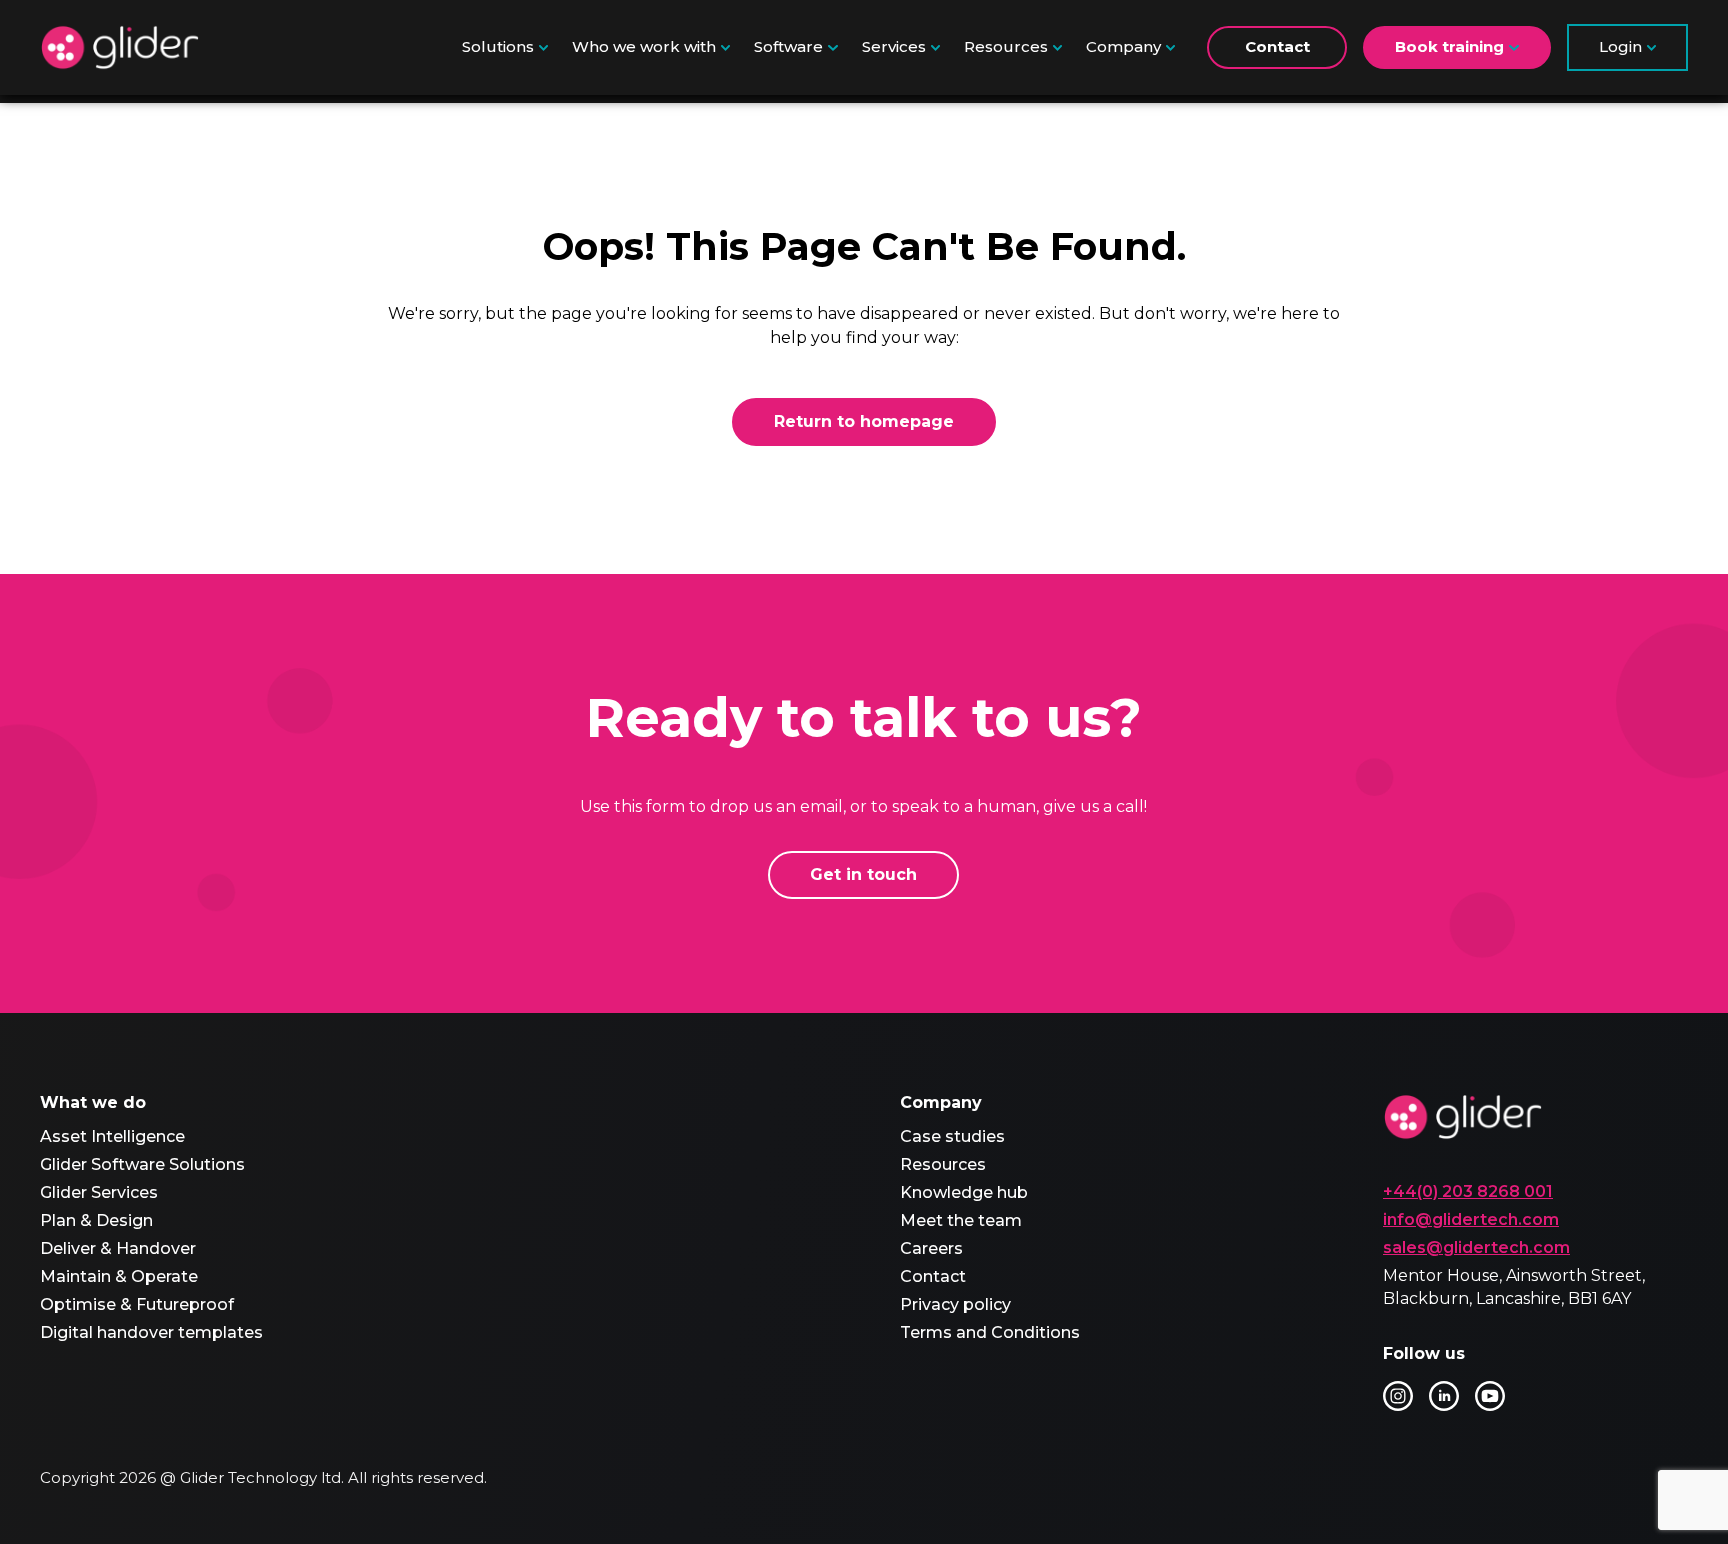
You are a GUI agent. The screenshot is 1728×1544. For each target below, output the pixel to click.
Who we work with (644, 46)
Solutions (498, 46)
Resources (1006, 46)
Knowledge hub (964, 1192)
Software (788, 46)
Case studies (952, 1136)
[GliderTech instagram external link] (1398, 1396)
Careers (931, 1248)
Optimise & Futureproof (137, 1304)
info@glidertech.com (1471, 1219)
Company (1123, 46)
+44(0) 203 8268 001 (1468, 1191)
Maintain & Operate (119, 1276)
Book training (1449, 46)
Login (1620, 46)
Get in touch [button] (863, 874)
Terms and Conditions (990, 1332)
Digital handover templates (151, 1332)
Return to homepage (864, 421)
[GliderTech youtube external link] (1490, 1396)
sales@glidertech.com (1476, 1247)
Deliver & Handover (118, 1248)
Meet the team (961, 1220)
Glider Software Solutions (142, 1164)
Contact (1277, 46)
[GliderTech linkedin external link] (1444, 1396)
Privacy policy (955, 1304)
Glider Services (99, 1192)
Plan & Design (96, 1220)
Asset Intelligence (112, 1136)
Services (894, 46)
